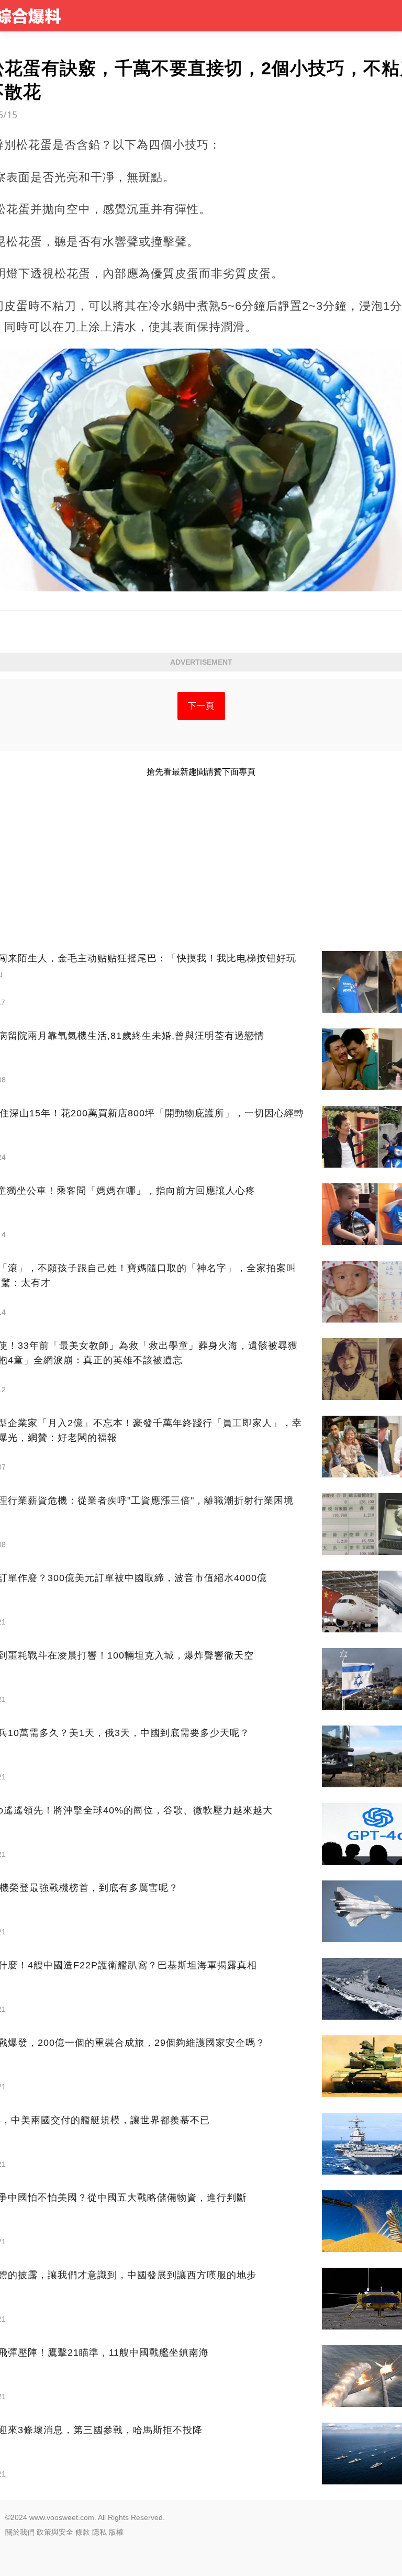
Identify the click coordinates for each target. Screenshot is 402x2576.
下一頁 (201, 706)
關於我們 (20, 2532)
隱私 (99, 2532)
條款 (83, 2532)
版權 (116, 2532)
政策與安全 (55, 2532)
